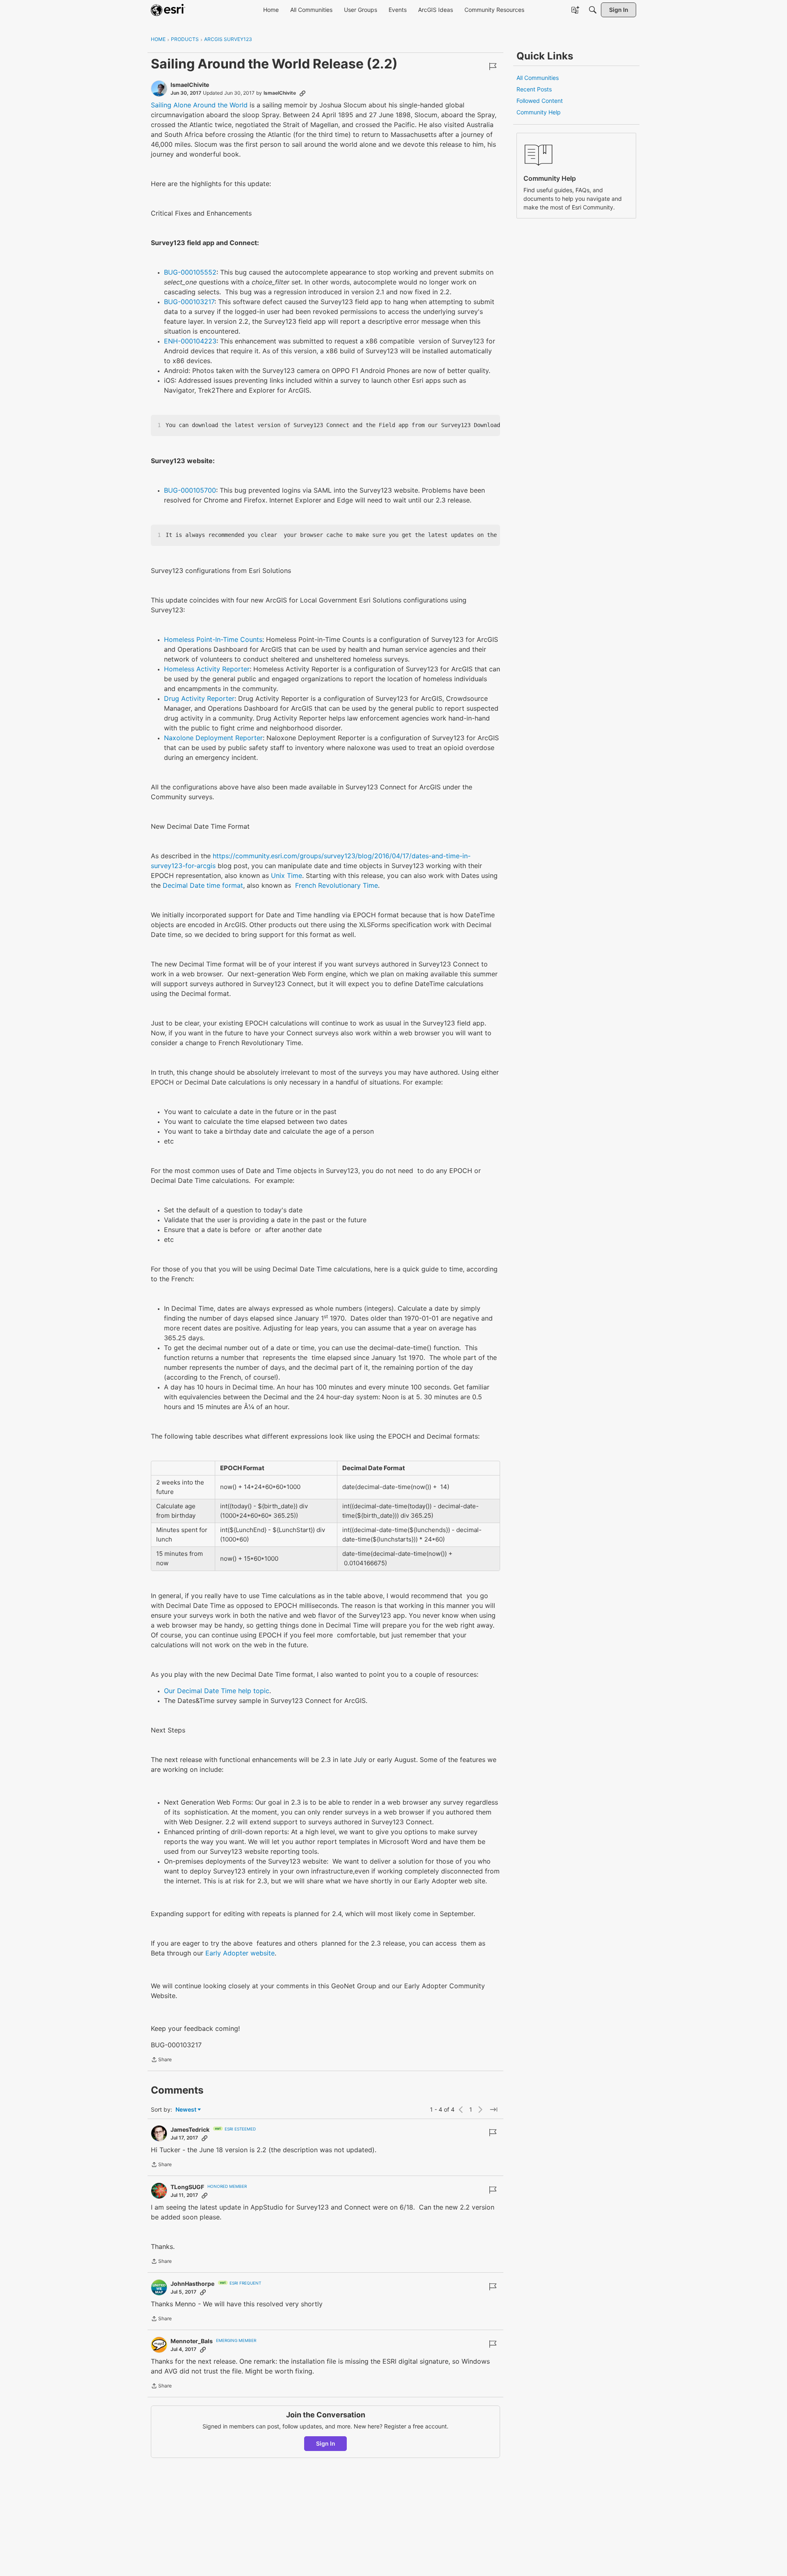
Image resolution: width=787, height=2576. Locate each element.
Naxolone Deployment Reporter (213, 738)
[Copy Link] (303, 93)
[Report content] (493, 66)
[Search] (593, 10)
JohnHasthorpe (192, 2284)
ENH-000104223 (190, 341)
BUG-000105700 (190, 490)
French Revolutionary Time (337, 885)
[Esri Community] (168, 10)
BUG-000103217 (189, 302)
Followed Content (540, 101)
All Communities (538, 78)
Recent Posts (534, 89)
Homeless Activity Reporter (207, 669)
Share (161, 2060)
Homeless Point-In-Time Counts (213, 639)
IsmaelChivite (190, 85)
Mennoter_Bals (192, 2341)
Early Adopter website (240, 1953)
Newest (186, 2110)
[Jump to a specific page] (494, 2110)
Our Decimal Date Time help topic (217, 1691)
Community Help (539, 112)
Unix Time (287, 875)
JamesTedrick (190, 2129)
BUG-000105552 (190, 272)
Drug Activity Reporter (199, 698)
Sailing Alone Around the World (199, 105)
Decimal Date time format (203, 885)
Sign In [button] (326, 2443)
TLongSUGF (187, 2187)
